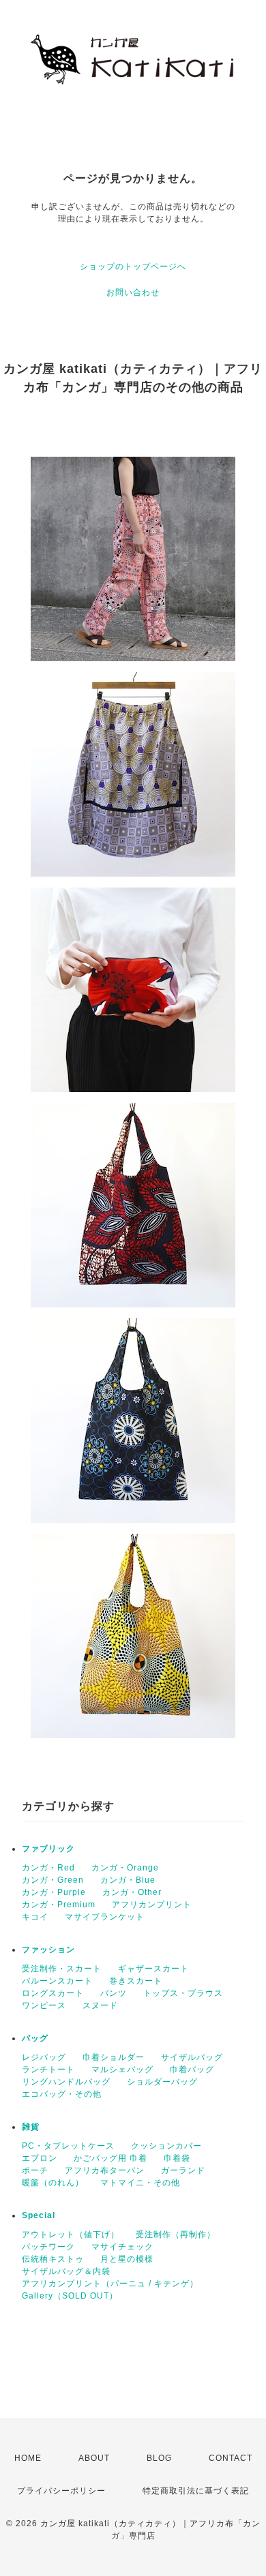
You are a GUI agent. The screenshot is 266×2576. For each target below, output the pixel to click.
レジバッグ (44, 2057)
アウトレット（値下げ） (71, 2234)
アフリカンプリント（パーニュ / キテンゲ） (110, 2284)
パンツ (114, 1993)
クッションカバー (166, 2146)
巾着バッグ (192, 2070)
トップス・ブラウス (183, 1993)
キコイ (35, 1917)
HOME (28, 2458)
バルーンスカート (57, 1981)
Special (39, 2215)
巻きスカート (136, 1981)
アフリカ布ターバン (105, 2170)
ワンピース (44, 2005)
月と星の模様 (127, 2259)
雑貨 (31, 2127)
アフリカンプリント (152, 1905)
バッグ (35, 2038)
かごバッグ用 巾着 (110, 2158)
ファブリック (48, 1849)
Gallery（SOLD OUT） (70, 2296)
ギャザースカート (153, 1969)
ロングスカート (53, 1993)
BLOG (159, 2458)
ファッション (48, 1950)
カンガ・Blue (128, 1880)
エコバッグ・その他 (62, 2094)
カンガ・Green (53, 1880)
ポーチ (35, 2170)
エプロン (40, 2158)
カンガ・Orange (125, 1868)
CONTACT (231, 2458)
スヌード (100, 2005)
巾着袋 (177, 2158)
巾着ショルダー (114, 2057)
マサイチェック (122, 2247)
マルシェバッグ (122, 2070)
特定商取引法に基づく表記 (196, 2491)
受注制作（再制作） (176, 2234)
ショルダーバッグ (162, 2082)
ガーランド (183, 2170)
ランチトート (48, 2070)
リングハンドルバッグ (66, 2082)
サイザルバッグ (192, 2057)
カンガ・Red (48, 1868)
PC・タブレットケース (68, 2146)
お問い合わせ (133, 292)
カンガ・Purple (54, 1892)
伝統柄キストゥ (53, 2259)
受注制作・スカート (62, 1969)
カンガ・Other (132, 1892)
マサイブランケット (105, 1917)
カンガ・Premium (59, 1905)
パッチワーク (48, 2247)
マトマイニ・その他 (140, 2183)
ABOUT (94, 2458)
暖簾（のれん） (53, 2183)
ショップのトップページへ (133, 267)
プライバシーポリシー (61, 2491)
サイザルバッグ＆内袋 (66, 2271)
